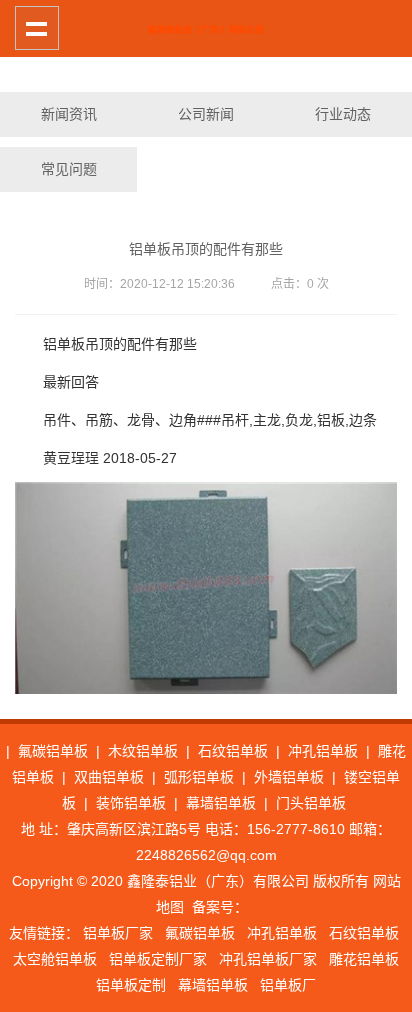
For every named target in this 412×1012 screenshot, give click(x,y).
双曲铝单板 (109, 777)
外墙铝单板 (289, 777)
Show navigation (37, 28)
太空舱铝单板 (55, 959)
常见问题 (69, 169)
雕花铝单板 (364, 959)
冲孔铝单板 (323, 751)
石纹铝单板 (233, 751)
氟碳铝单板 (53, 751)
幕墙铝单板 (221, 803)
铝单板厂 (288, 985)
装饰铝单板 (131, 803)
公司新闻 (206, 114)
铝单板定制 (131, 985)
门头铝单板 (311, 803)
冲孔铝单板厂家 (268, 959)
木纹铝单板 (143, 751)
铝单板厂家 (118, 933)
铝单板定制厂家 (158, 959)
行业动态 (343, 114)
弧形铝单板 (199, 777)
